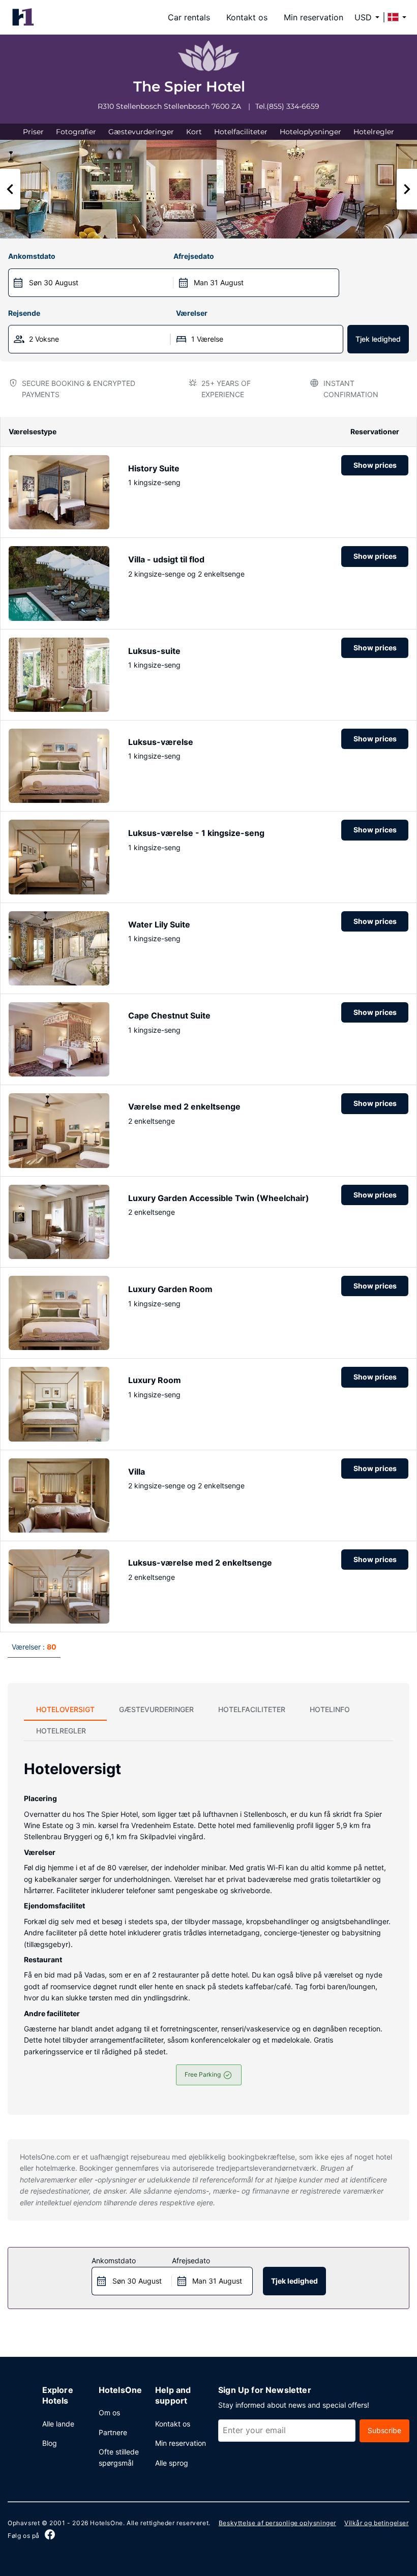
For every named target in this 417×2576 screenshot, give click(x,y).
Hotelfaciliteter (241, 132)
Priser (33, 132)
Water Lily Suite (159, 924)
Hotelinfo (330, 1709)
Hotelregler (374, 132)
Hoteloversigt (65, 1709)
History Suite (154, 468)
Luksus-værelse (161, 742)
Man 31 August (219, 282)
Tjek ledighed (378, 339)
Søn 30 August (54, 282)
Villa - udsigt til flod (166, 559)
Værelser (192, 313)
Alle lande (58, 2424)
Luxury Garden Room (170, 1289)
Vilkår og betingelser (377, 2523)
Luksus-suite (154, 651)
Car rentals (189, 17)
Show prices (375, 465)
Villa (137, 1472)
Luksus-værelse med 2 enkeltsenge (200, 1563)
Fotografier (76, 132)
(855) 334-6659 (293, 106)
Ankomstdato (32, 256)
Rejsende (24, 313)
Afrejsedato (194, 256)
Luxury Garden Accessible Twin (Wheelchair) (219, 1198)
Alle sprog (172, 2463)
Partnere (113, 2432)
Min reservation (314, 17)
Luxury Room (155, 1380)
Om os (109, 2413)
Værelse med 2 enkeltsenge (184, 1106)
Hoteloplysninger (310, 132)
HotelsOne (106, 2523)
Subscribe (384, 2430)
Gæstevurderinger (141, 132)
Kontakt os (247, 17)
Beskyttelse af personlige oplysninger (277, 2523)
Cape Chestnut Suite (169, 1015)
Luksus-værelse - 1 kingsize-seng (196, 833)
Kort (194, 132)
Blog (50, 2443)
